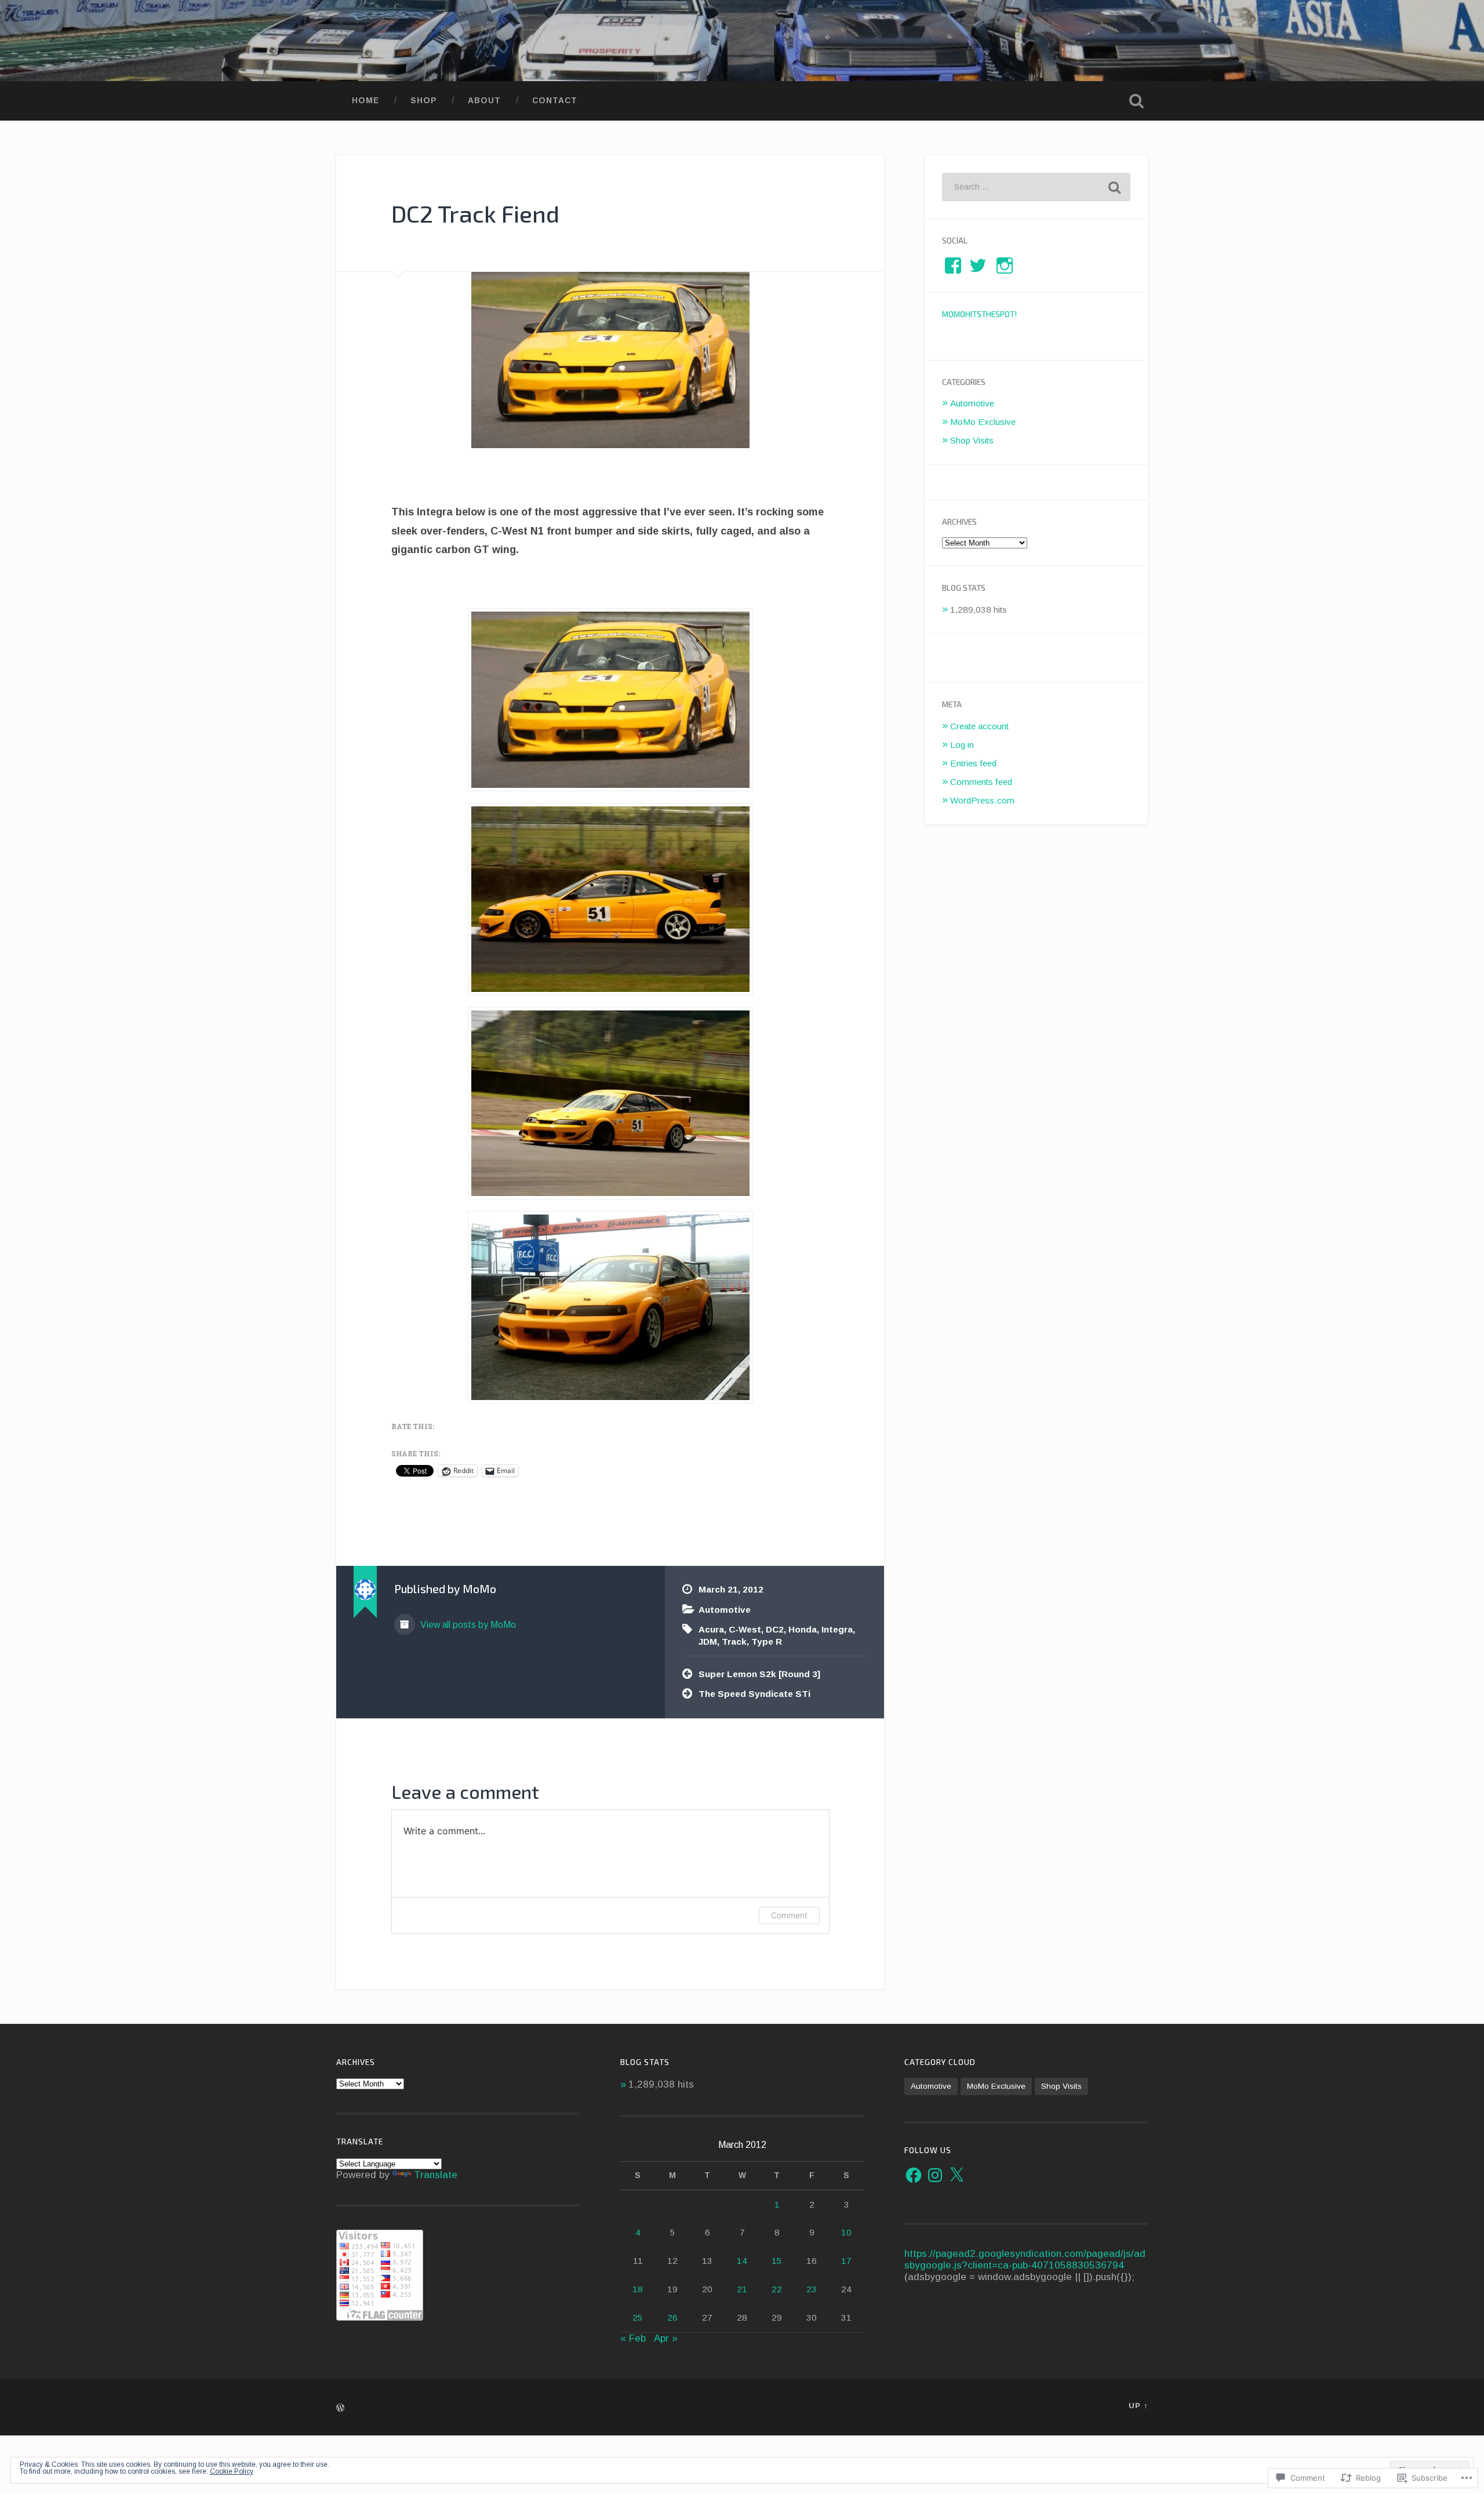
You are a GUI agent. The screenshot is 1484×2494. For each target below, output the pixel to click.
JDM (708, 1642)
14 (742, 2261)
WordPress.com (982, 800)
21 (742, 2289)
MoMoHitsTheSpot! (979, 314)
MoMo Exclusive (983, 422)
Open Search (1136, 101)
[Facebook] (914, 2175)
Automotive (725, 1610)
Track (734, 1642)
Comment (789, 1915)
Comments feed (981, 782)
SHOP (423, 101)
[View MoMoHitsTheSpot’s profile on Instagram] (1005, 266)
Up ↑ (1138, 2406)
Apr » (666, 2338)
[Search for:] (1036, 187)
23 (812, 2289)
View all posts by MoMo (467, 1625)
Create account (979, 726)
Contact (555, 101)
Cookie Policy (232, 2471)
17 (846, 2261)
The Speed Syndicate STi (754, 1694)
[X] (956, 2175)
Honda (803, 1629)
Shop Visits (972, 440)
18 (638, 2289)
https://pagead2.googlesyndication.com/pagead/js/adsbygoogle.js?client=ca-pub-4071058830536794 (1025, 2259)
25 (638, 2317)
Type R (767, 1642)
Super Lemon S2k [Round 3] (759, 1674)
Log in (962, 745)
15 (777, 2261)
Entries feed (973, 763)
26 (672, 2317)
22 (777, 2289)
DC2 (775, 1629)
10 (846, 2232)
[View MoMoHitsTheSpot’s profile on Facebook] (953, 266)
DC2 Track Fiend (475, 213)
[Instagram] (935, 2175)
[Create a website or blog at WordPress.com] (340, 2408)
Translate (436, 2175)
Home (365, 101)
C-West (745, 1629)
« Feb (633, 2338)
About (484, 101)
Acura (711, 1629)
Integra (837, 1629)
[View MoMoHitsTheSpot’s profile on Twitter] (978, 266)
